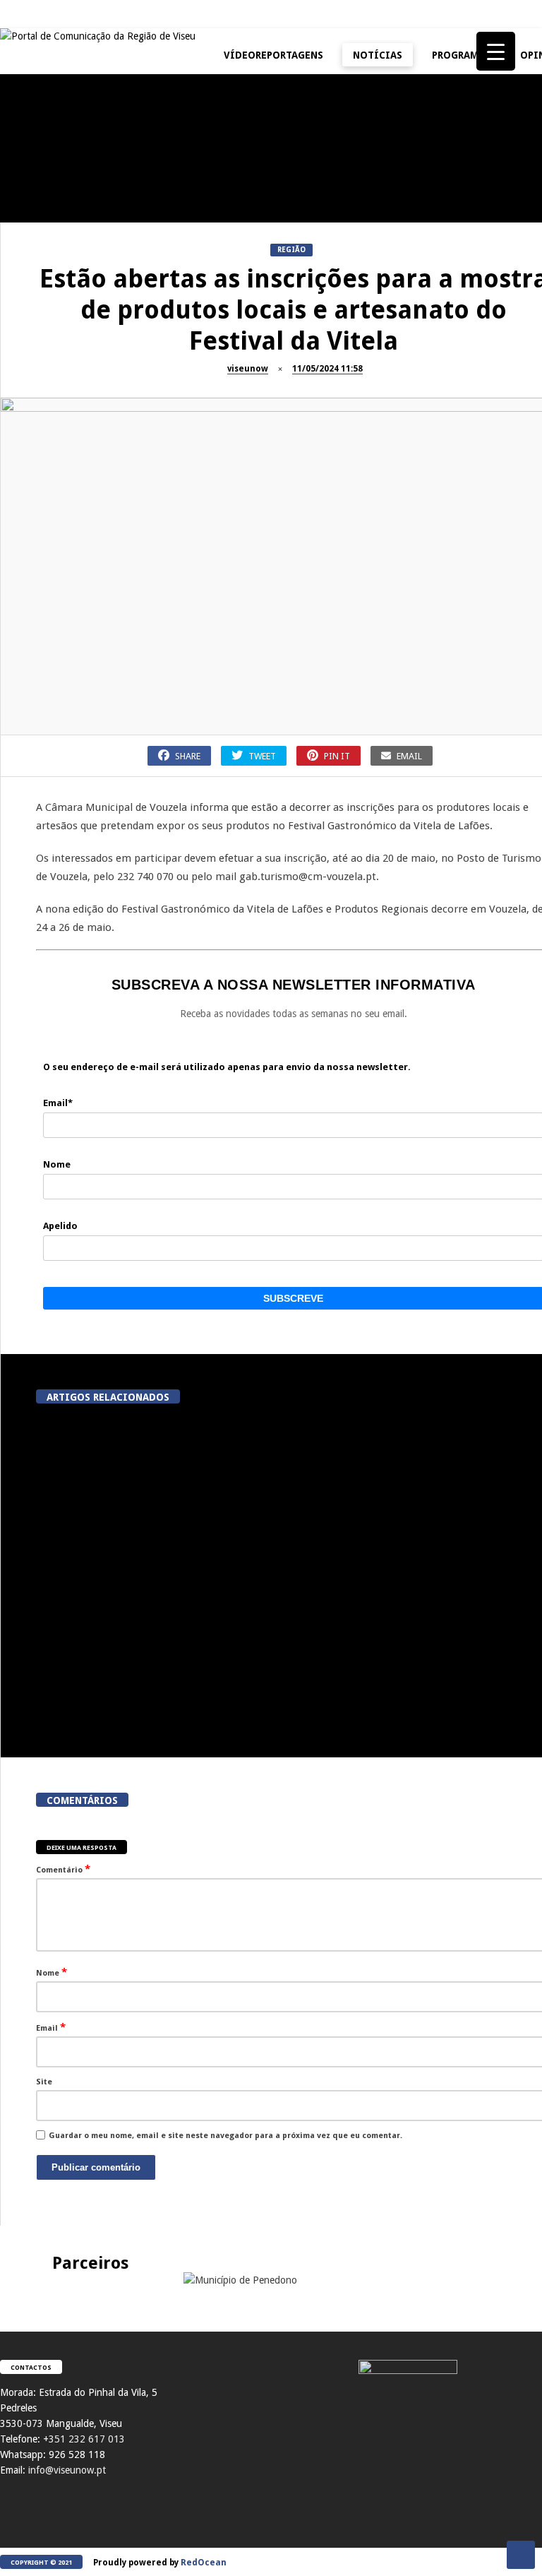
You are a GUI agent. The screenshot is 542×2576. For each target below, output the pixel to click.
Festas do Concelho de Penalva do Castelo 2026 (417, 200)
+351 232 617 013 (84, 2439)
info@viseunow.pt (67, 2470)
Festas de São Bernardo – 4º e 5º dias (416, 468)
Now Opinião (202, 438)
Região (291, 250)
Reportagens (371, 169)
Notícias (378, 55)
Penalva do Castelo (215, 169)
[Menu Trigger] (496, 51)
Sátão (357, 438)
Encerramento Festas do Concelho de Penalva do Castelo (247, 206)
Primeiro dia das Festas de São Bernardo (247, 603)
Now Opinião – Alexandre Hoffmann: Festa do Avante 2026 (247, 468)
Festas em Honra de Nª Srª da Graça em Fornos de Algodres (416, 334)
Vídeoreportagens (273, 55)
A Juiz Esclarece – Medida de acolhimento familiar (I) (78, 200)
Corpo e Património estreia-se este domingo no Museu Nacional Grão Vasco (433, 1693)
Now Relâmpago (377, 572)
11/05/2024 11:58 (327, 369)
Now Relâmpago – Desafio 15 (416, 596)
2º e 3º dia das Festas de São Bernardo (78, 603)
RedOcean (204, 2563)
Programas (461, 55)
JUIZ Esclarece (35, 169)
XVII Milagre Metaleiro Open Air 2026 (78, 468)
